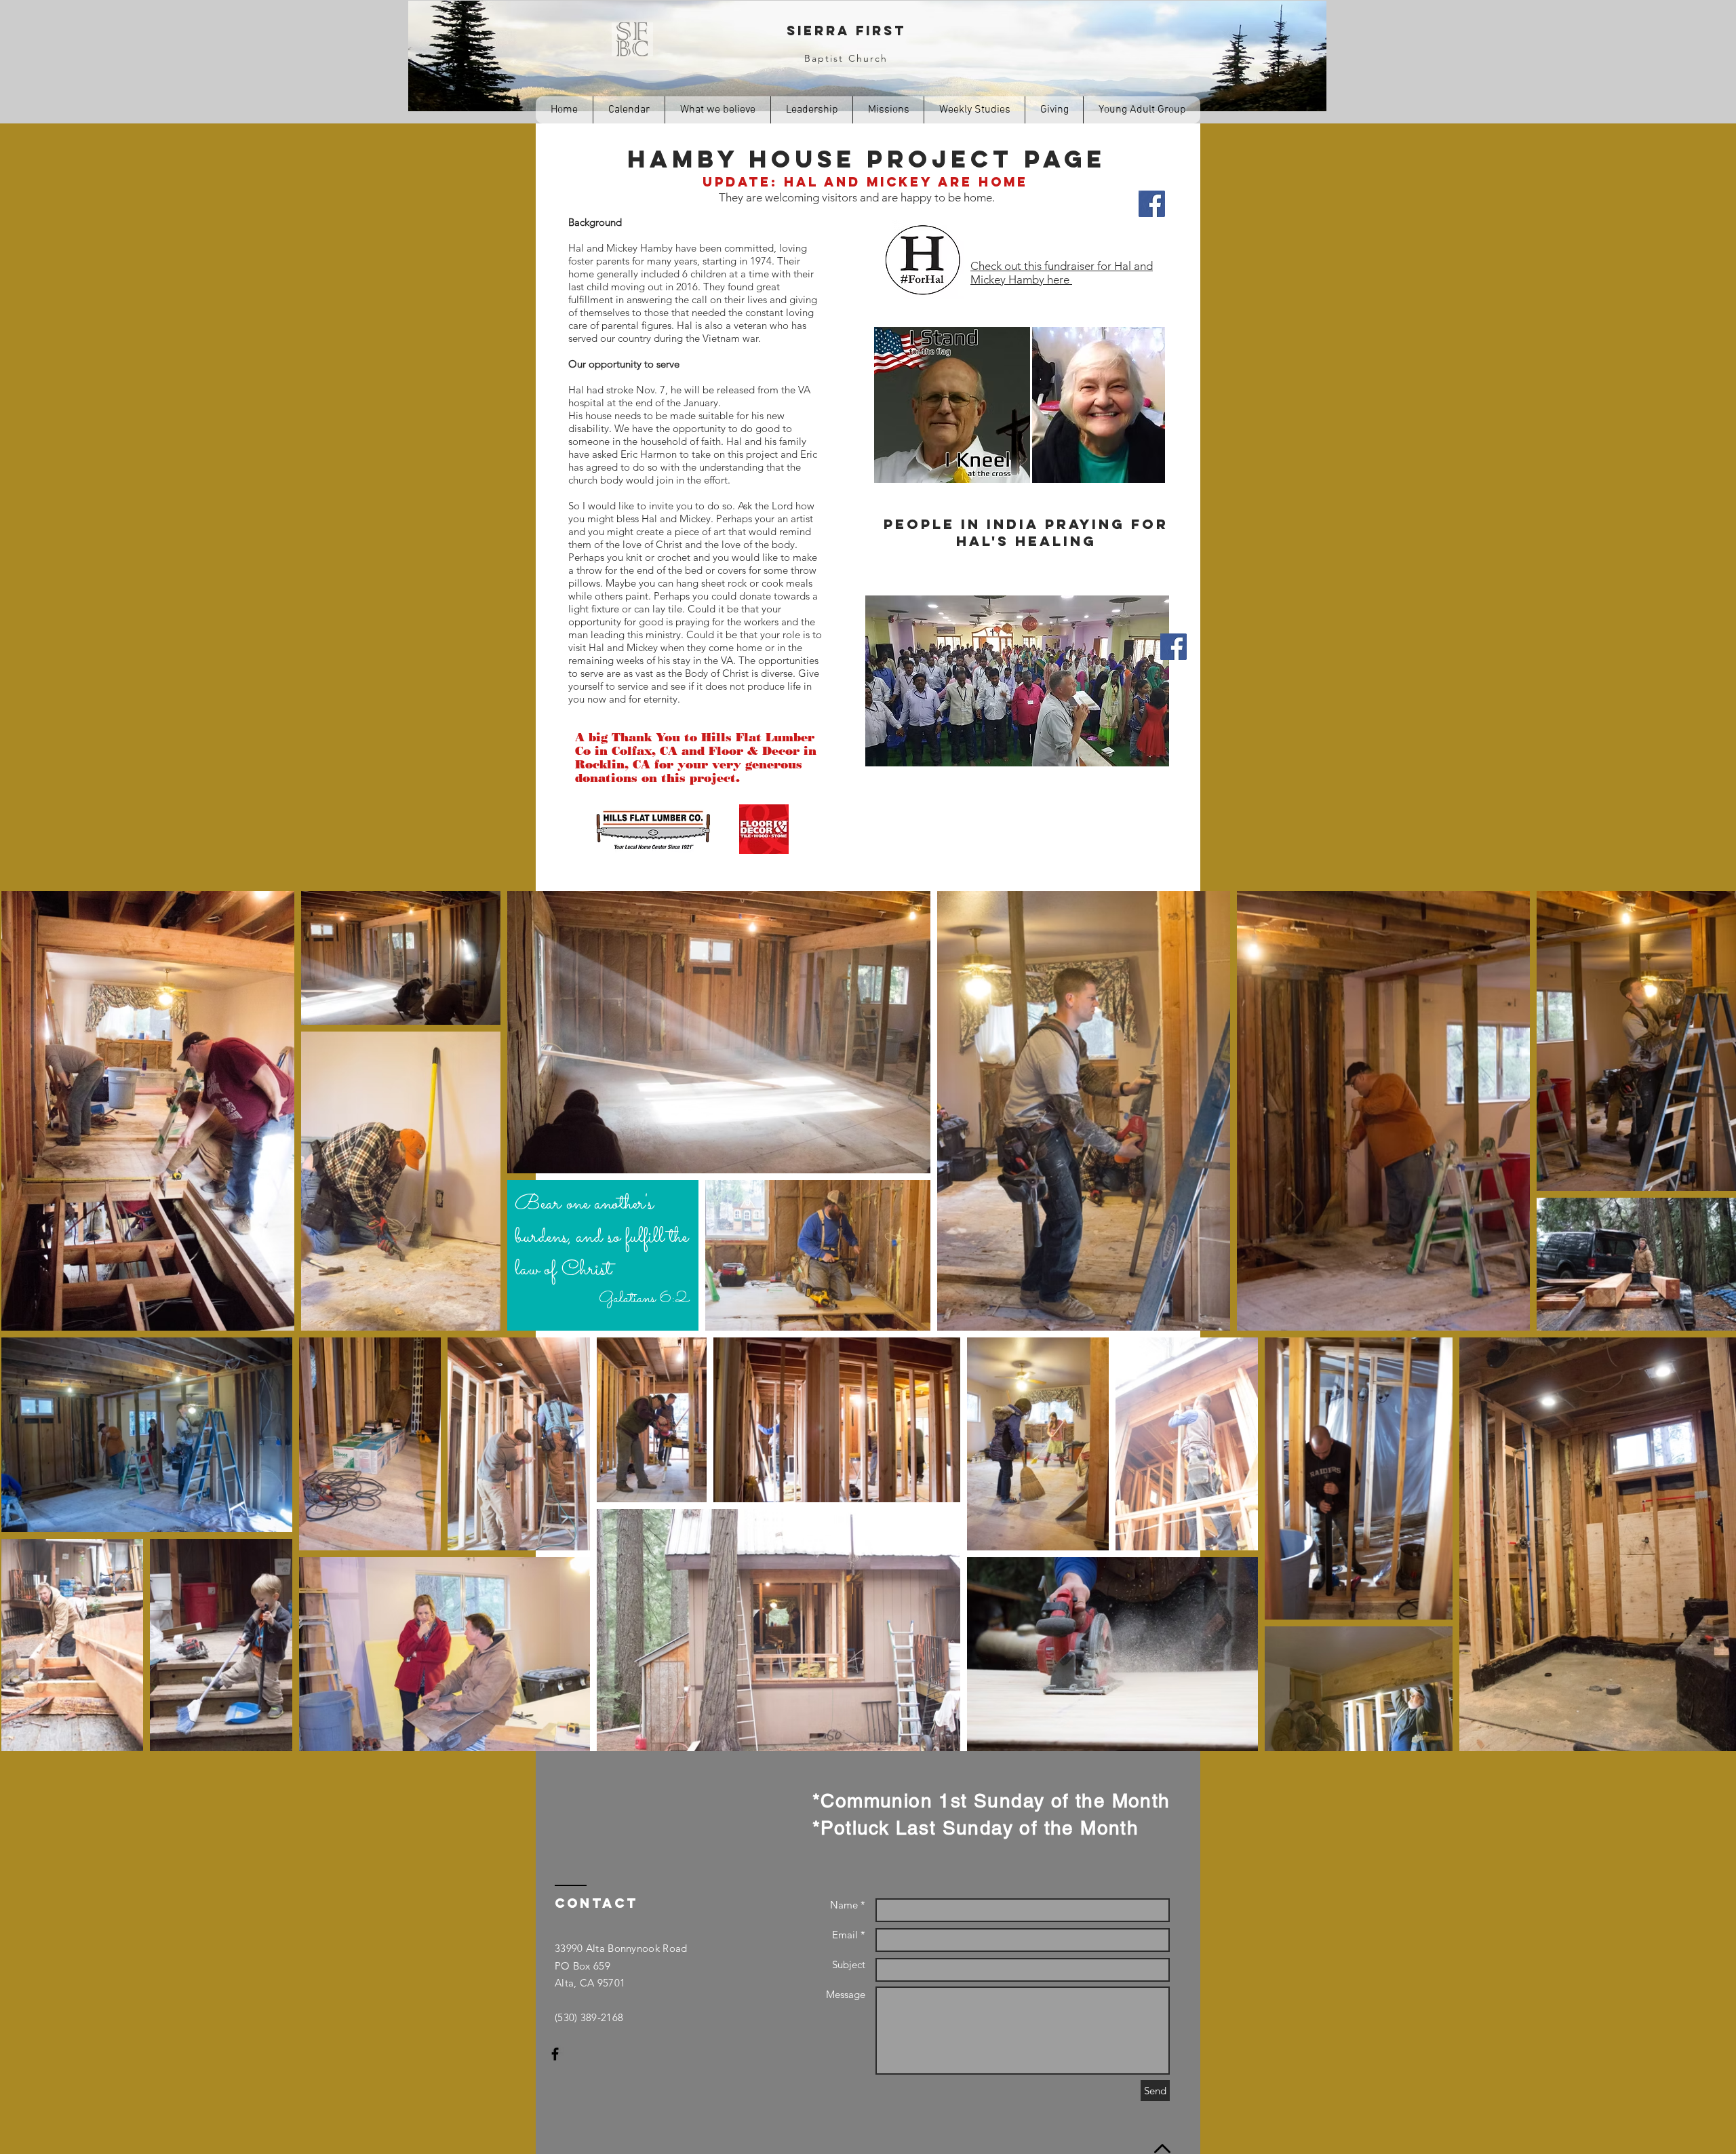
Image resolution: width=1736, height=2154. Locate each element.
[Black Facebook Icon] (555, 2054)
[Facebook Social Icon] (1173, 647)
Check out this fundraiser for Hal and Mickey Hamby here (1062, 273)
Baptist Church (846, 58)
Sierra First (846, 31)
